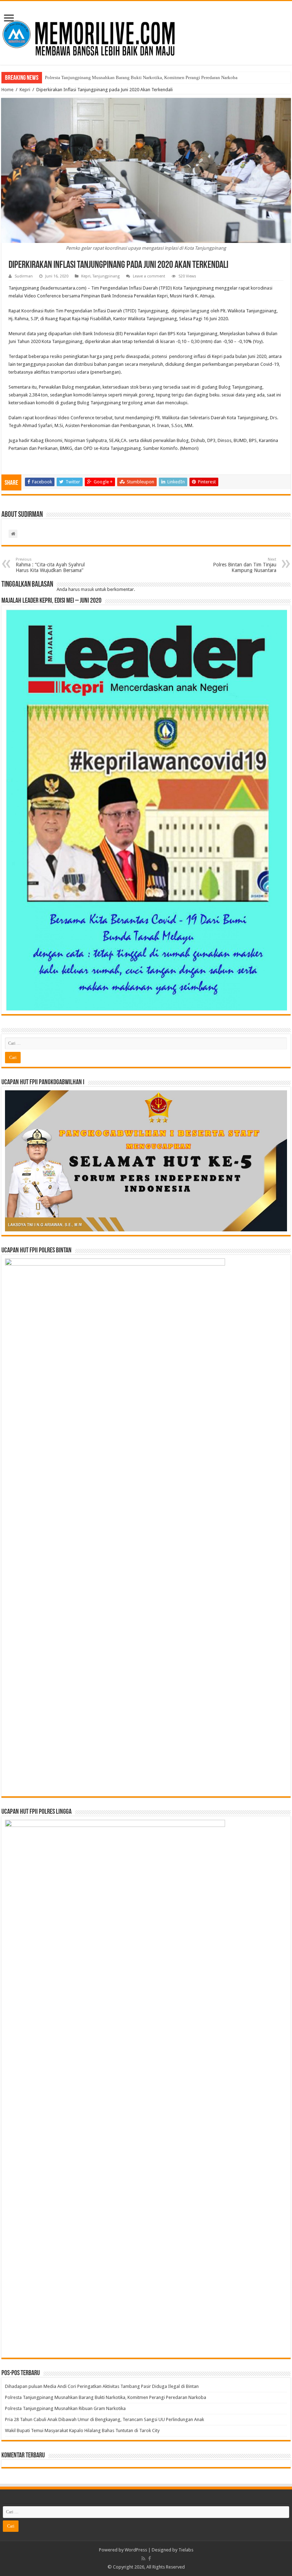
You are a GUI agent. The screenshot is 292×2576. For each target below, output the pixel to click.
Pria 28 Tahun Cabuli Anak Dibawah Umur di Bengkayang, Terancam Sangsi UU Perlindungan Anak (105, 2419)
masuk (87, 589)
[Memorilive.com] (146, 32)
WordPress (136, 2550)
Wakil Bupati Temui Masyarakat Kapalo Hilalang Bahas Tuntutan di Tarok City (82, 2430)
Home (7, 90)
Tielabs (186, 2550)
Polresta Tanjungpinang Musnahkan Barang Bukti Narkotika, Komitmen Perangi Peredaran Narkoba (141, 77)
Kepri (25, 90)
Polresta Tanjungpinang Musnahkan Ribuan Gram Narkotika (65, 2408)
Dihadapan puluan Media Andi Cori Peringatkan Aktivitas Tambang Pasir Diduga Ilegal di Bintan (102, 2386)
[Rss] (143, 2559)
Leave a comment (149, 276)
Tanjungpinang (106, 276)
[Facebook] (150, 2559)
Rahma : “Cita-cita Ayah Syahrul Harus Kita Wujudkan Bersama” (50, 565)
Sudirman (24, 276)
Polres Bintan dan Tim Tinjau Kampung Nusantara (245, 565)
